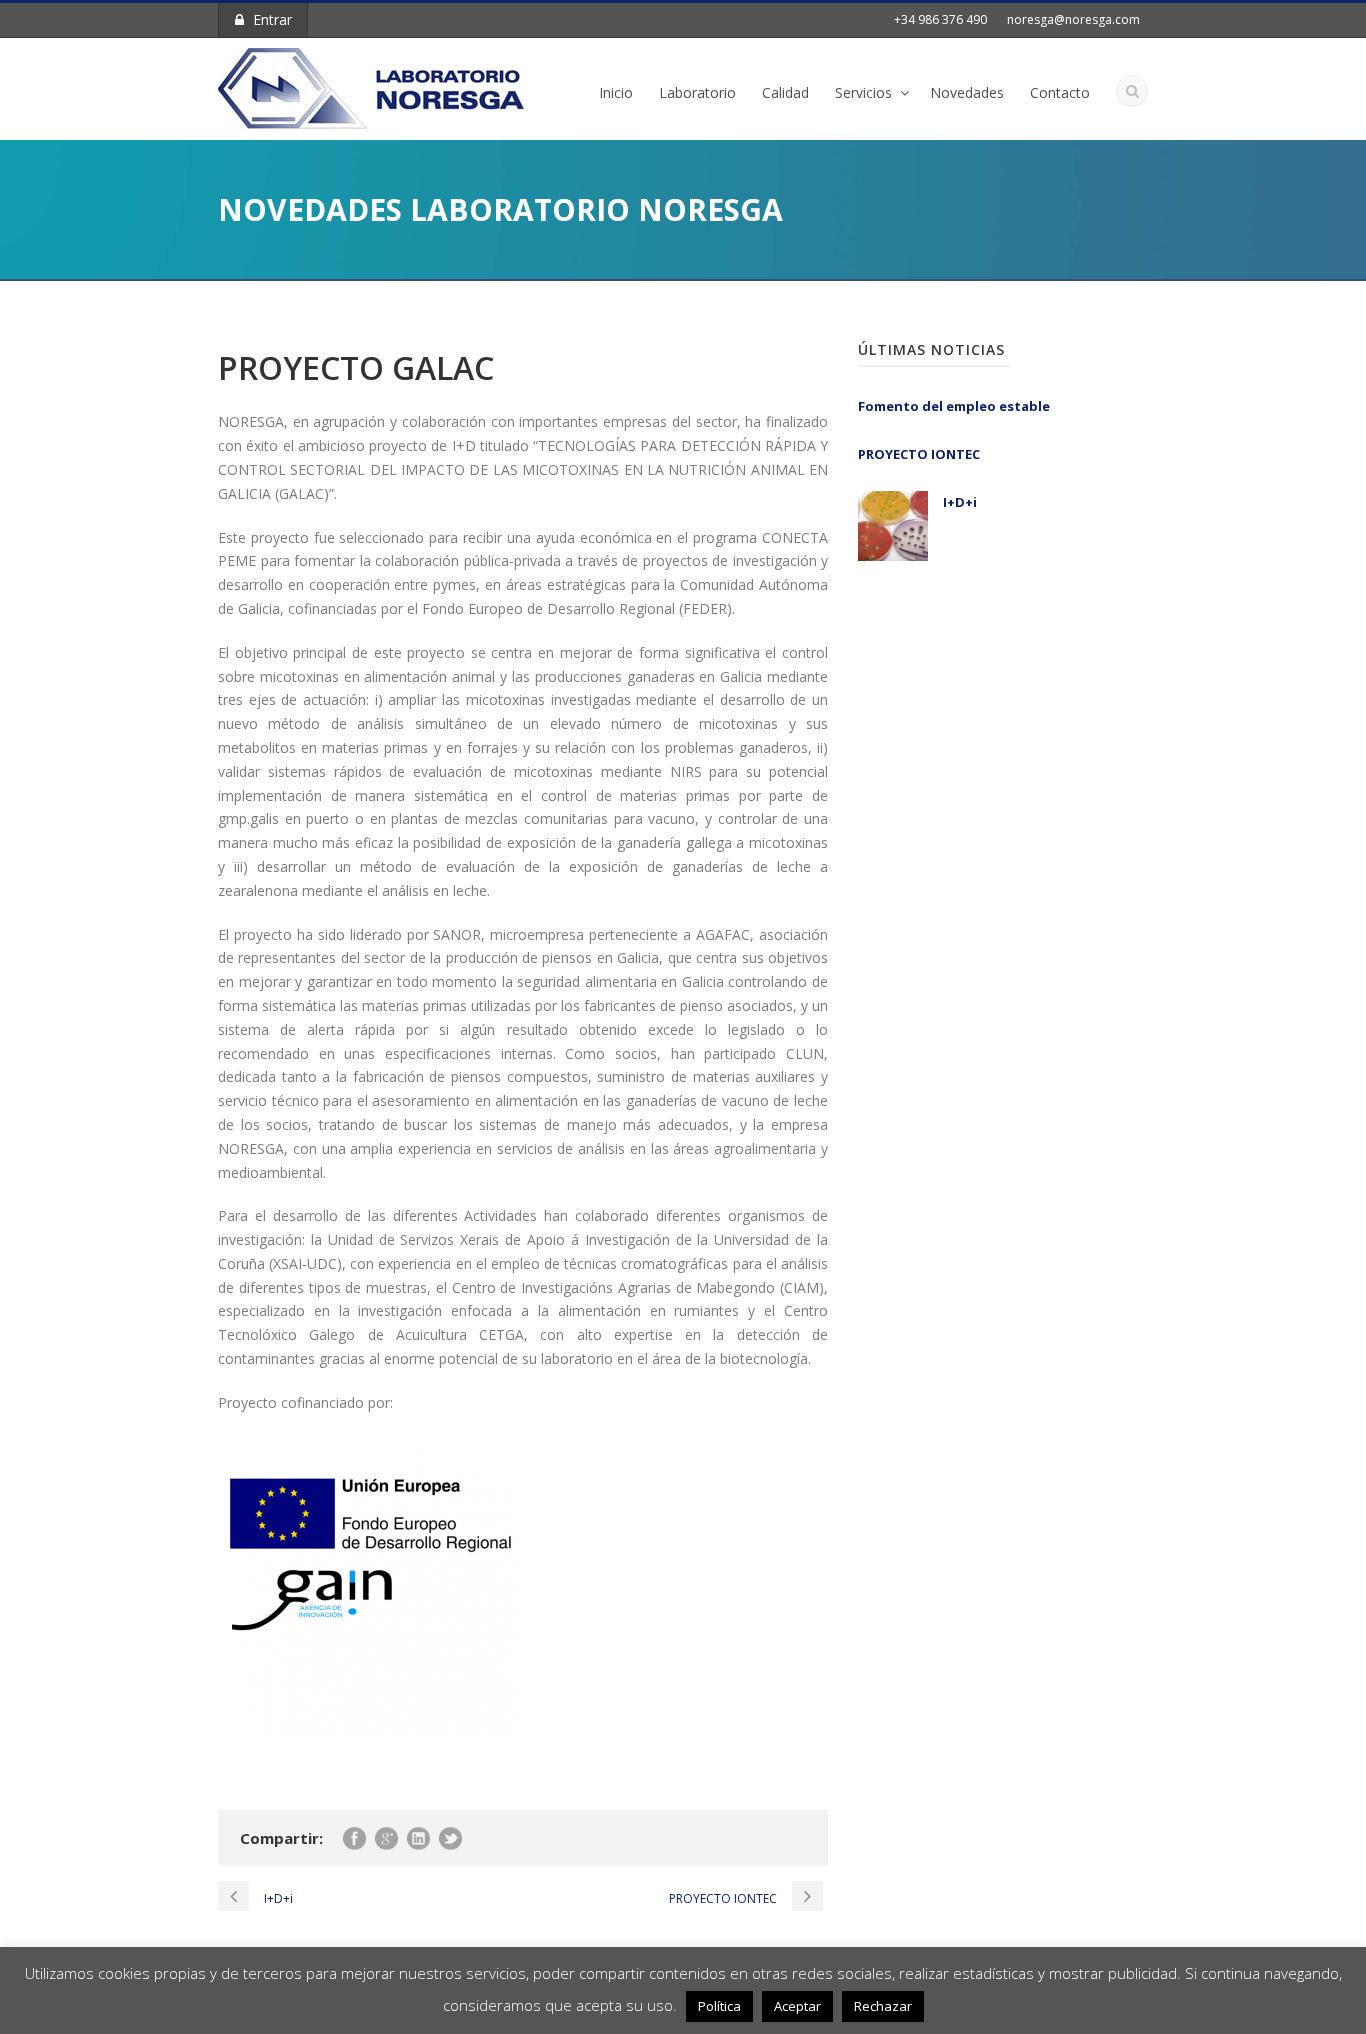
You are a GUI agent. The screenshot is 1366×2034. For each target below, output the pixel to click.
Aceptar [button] (797, 2006)
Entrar (272, 19)
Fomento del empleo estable (954, 406)
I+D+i (960, 502)
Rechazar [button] (883, 2006)
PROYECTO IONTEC (919, 454)
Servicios (863, 92)
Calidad (785, 92)
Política (719, 2006)
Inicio (616, 92)
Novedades (967, 92)
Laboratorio (697, 92)
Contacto (1060, 92)
